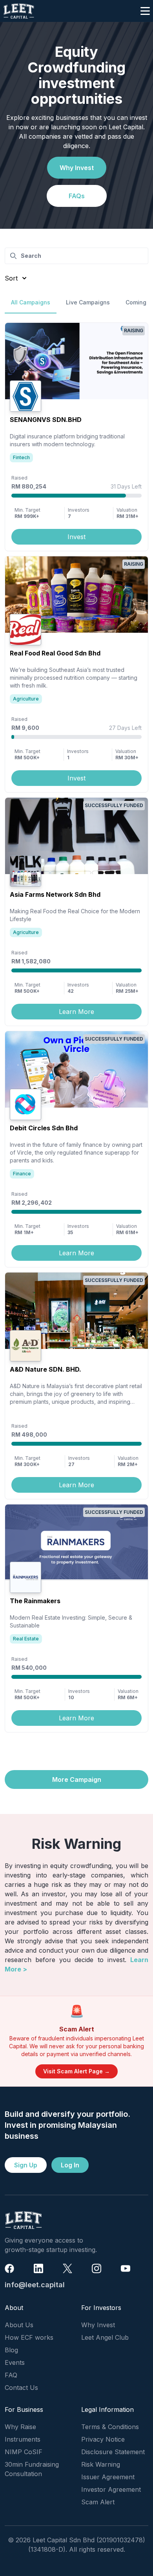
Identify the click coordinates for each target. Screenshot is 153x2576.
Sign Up (26, 2165)
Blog (11, 2350)
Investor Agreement (111, 2489)
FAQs (77, 196)
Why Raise (20, 2427)
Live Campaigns (88, 302)
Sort (11, 278)
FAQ (11, 2375)
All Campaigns (31, 302)
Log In (70, 2165)
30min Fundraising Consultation (32, 2469)
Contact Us (21, 2388)
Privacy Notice (103, 2439)
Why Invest (77, 168)
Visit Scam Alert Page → (76, 2071)
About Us (19, 2325)
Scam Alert (98, 2502)
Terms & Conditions (110, 2427)
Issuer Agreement (108, 2477)
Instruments (23, 2439)
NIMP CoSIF (24, 2452)
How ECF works (29, 2337)
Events (15, 2362)
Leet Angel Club (105, 2337)
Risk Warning (101, 2464)
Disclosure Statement (113, 2452)
